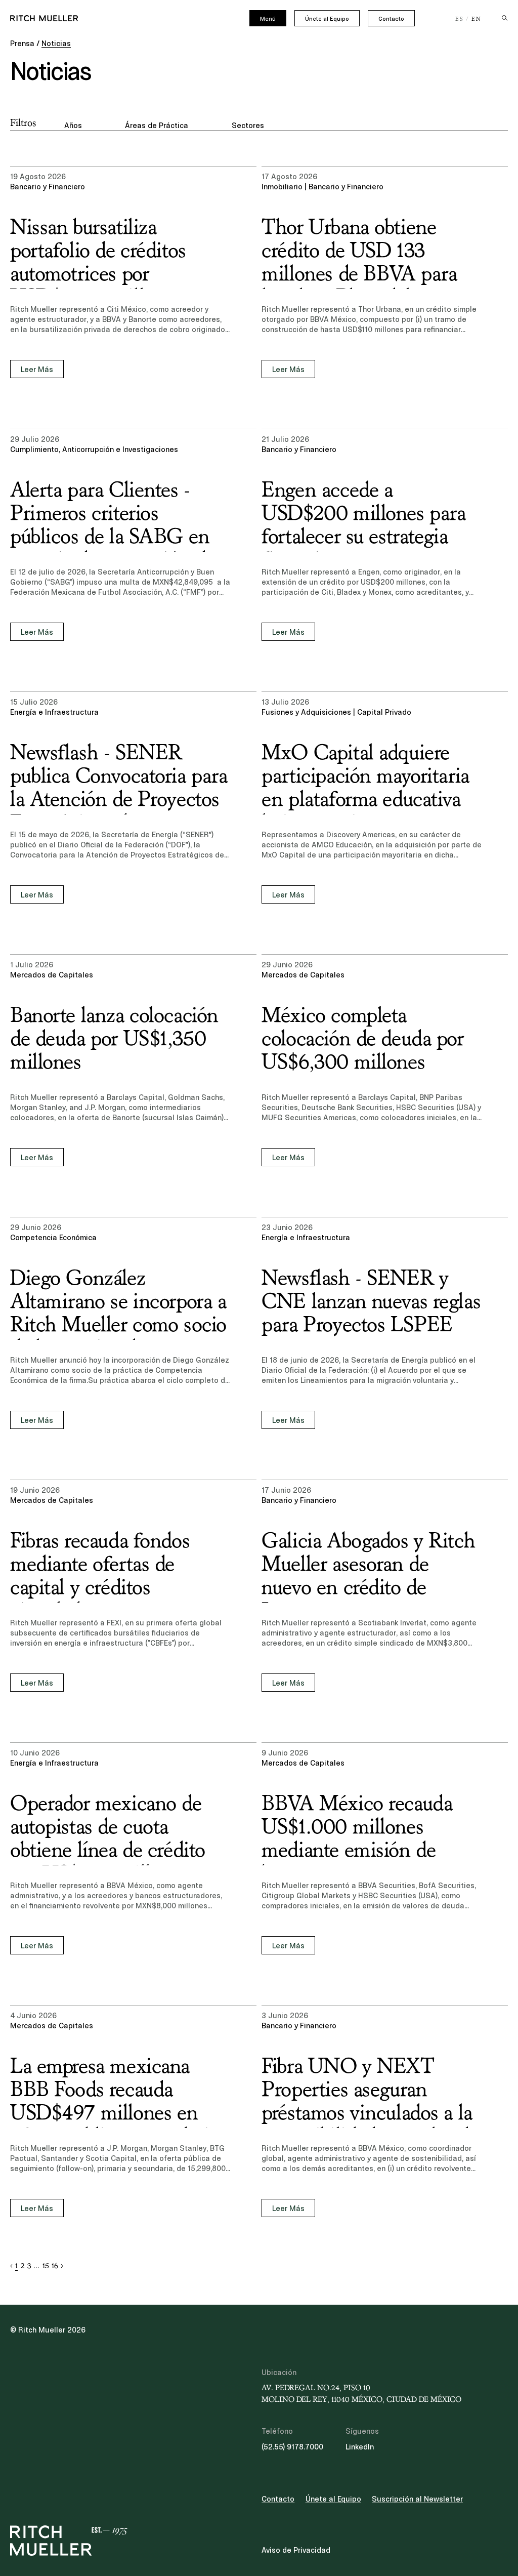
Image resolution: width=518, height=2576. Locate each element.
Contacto (391, 19)
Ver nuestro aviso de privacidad (96, 2497)
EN (477, 19)
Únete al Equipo (327, 19)
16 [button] (55, 2266)
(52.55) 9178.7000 (292, 2447)
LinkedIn (360, 2447)
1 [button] (16, 2266)
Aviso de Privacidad (296, 2550)
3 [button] (29, 2266)
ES (460, 19)
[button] (11, 2266)
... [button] (36, 2266)
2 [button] (23, 2266)
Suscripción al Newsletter (417, 2499)
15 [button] (46, 2266)
